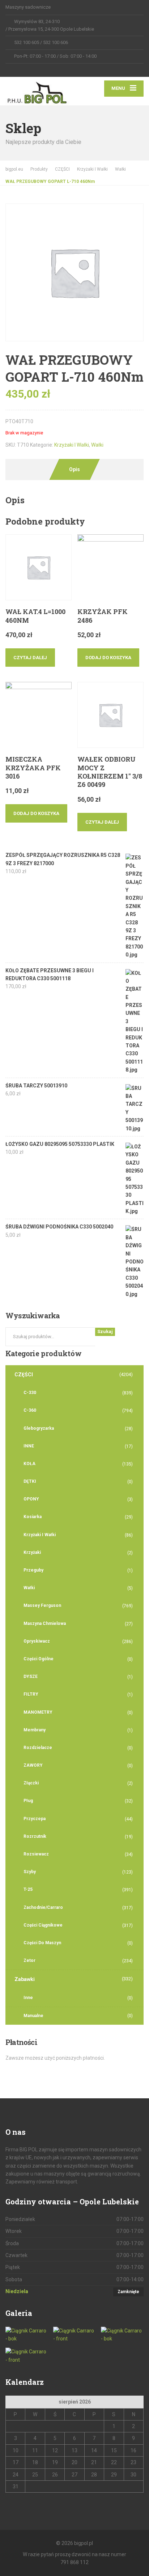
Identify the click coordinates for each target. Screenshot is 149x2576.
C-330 (30, 1393)
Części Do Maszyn (42, 1943)
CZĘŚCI (24, 1375)
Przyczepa (35, 1819)
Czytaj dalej (30, 658)
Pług (28, 1801)
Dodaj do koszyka (108, 658)
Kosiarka (33, 1517)
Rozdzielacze (38, 1748)
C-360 (30, 1410)
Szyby (30, 1872)
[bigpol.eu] (40, 91)
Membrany (35, 1730)
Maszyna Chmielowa (45, 1624)
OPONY (31, 1499)
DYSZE (31, 1677)
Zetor (29, 1961)
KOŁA (29, 1464)
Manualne (33, 2016)
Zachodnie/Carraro (43, 1907)
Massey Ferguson (42, 1605)
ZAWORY (33, 1765)
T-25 (28, 1889)
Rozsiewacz (36, 1854)
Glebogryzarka (39, 1428)
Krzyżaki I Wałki (72, 445)
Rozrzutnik (35, 1836)
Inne (28, 1998)
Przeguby (33, 1570)
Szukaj (105, 1331)
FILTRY (31, 1694)
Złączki (31, 1783)
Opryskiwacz (37, 1641)
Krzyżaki (32, 1552)
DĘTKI (30, 1481)
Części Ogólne (39, 1659)
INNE (29, 1446)
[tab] (74, 469)
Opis (74, 469)
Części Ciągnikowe (43, 1925)
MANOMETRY (38, 1712)
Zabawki (25, 1979)
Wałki (97, 445)
